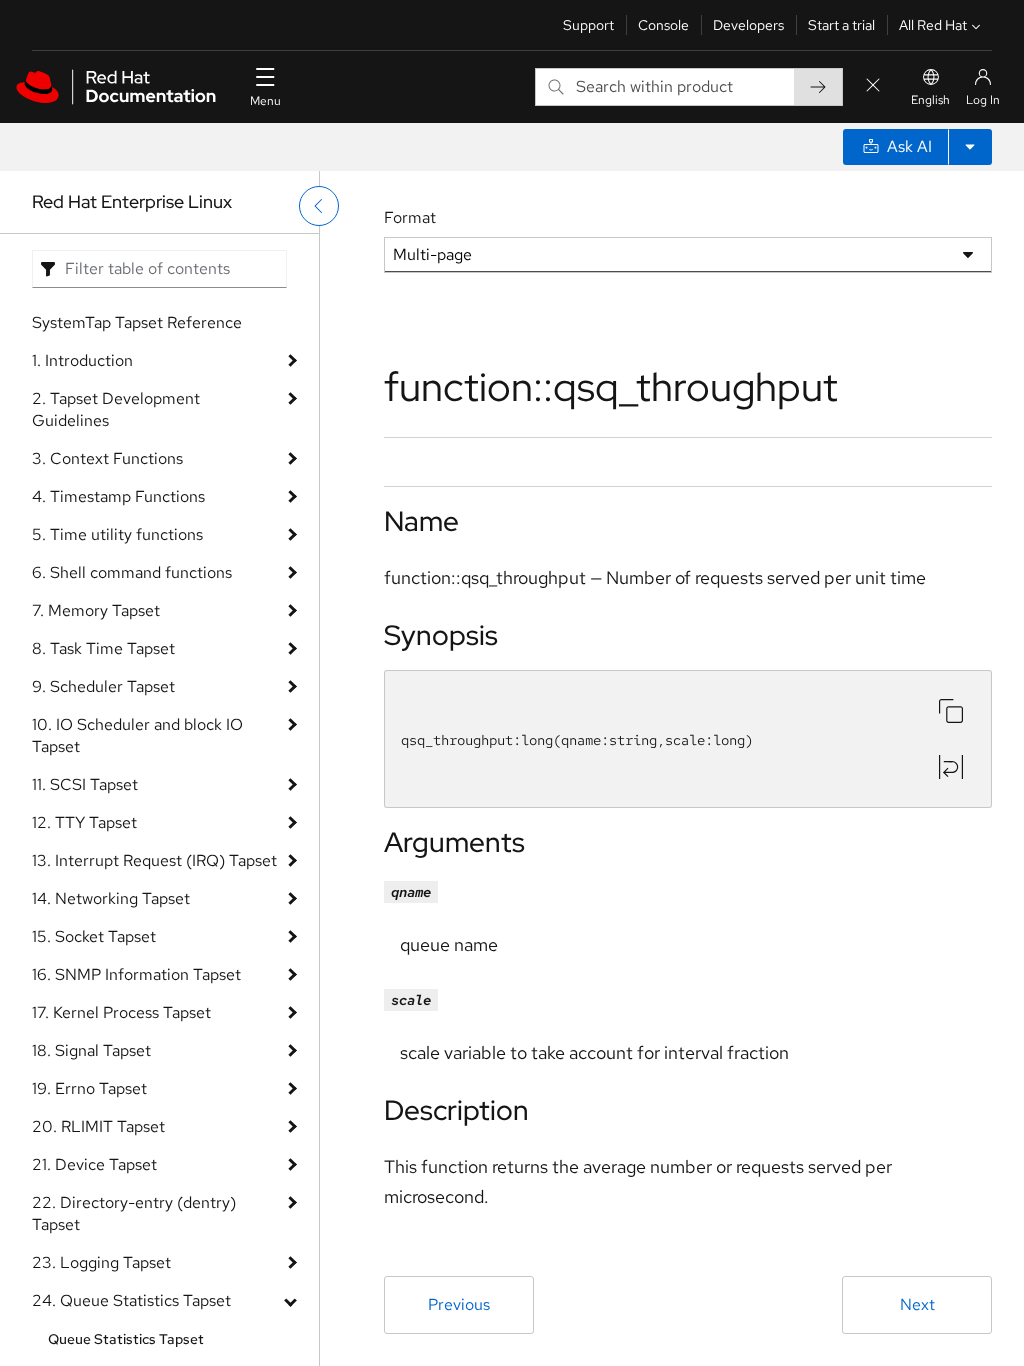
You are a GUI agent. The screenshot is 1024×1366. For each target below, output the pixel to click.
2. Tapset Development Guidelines (116, 409)
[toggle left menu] (319, 206)
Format (410, 217)
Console (663, 25)
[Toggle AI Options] (970, 147)
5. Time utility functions (117, 534)
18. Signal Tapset (91, 1050)
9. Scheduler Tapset (103, 686)
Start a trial (841, 25)
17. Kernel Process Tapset (121, 1012)
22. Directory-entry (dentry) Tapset (134, 1213)
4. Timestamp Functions (118, 496)
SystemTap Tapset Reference (137, 322)
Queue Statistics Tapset (126, 1339)
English (930, 100)
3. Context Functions (107, 458)
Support (588, 25)
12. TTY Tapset (84, 822)
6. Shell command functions (132, 572)
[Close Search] (873, 86)
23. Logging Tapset (101, 1262)
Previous (459, 1304)
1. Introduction (82, 360)
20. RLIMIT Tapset (98, 1126)
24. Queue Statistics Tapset (131, 1300)
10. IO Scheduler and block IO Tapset (137, 735)
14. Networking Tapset (111, 898)
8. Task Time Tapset (103, 648)
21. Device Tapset (94, 1164)
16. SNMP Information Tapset (136, 974)
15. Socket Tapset (94, 936)
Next (917, 1304)
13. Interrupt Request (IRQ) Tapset (154, 860)
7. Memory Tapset (96, 610)
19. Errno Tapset (89, 1088)
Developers (748, 25)
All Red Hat (933, 25)
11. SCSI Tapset (85, 784)
